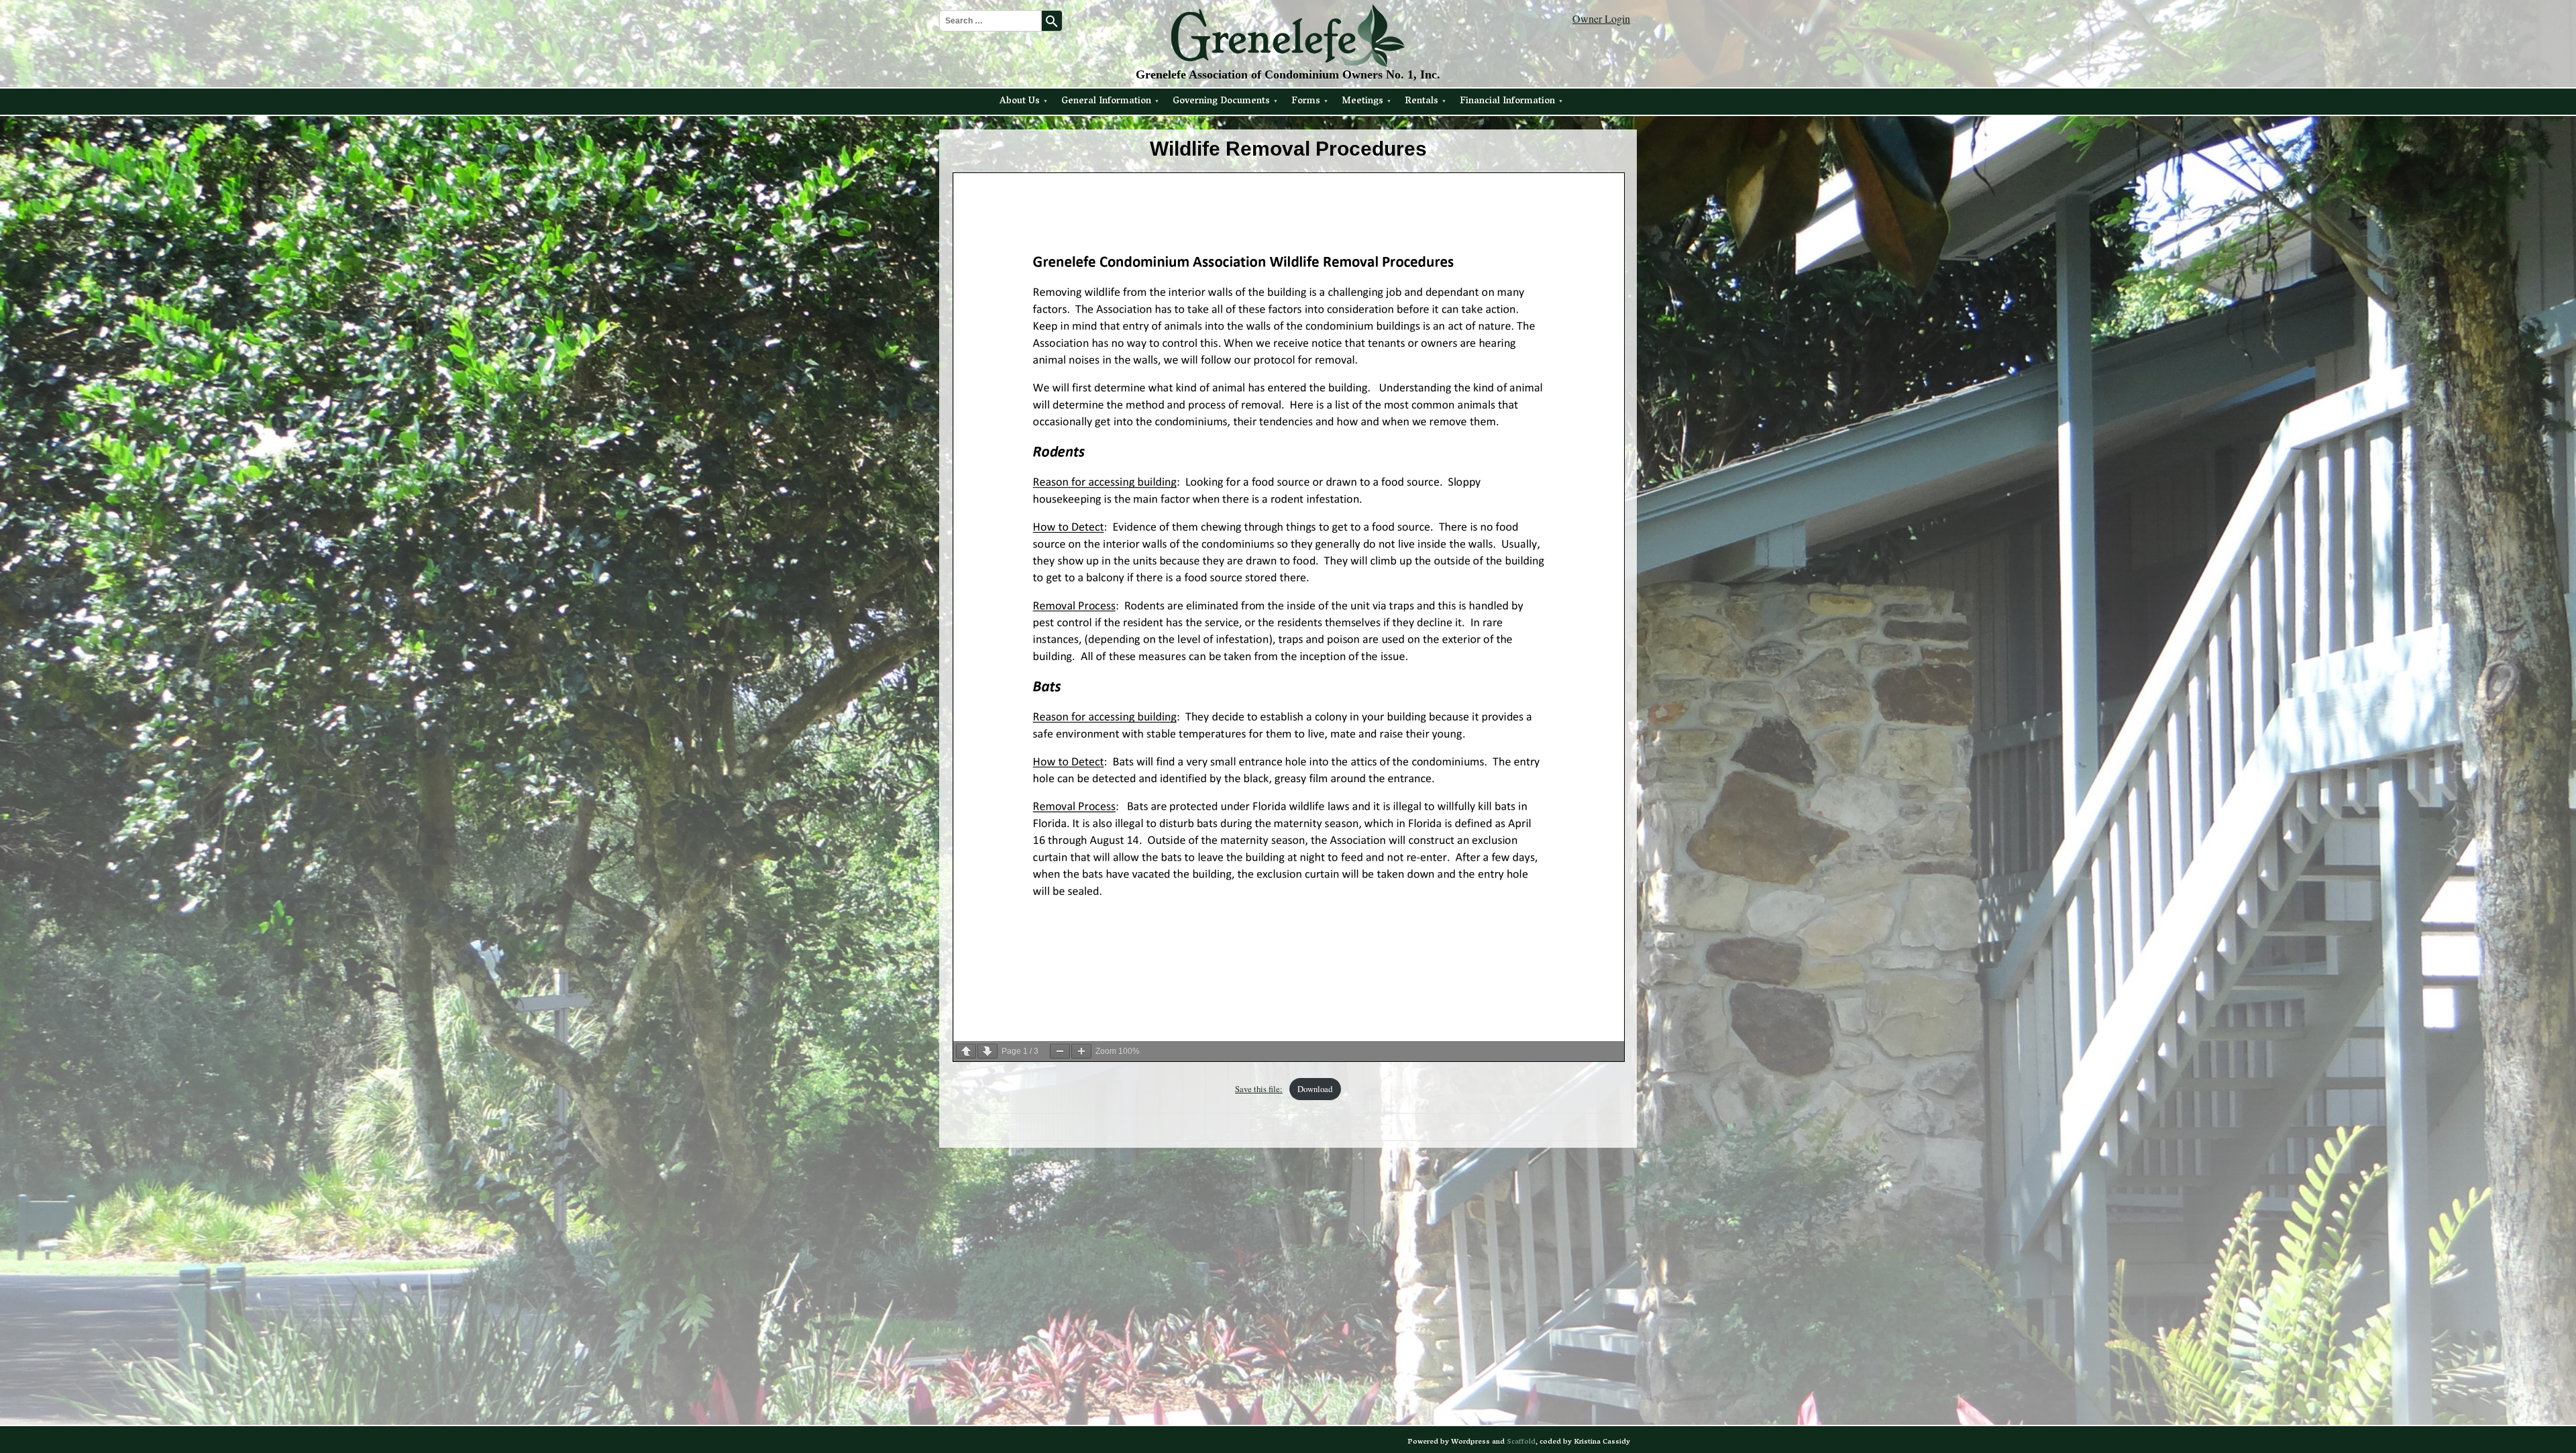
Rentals (1421, 102)
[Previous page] (966, 1051)
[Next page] (987, 1051)
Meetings (1362, 102)
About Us (1020, 102)
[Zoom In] (1081, 1051)
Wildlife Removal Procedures (1288, 149)
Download (1315, 1089)
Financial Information (1507, 102)
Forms (1306, 102)
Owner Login (1601, 18)
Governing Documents (1221, 102)
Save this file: (1259, 1089)
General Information (1106, 102)
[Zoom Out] (1060, 1051)
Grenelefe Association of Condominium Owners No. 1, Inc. (1288, 74)
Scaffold (1521, 1442)
